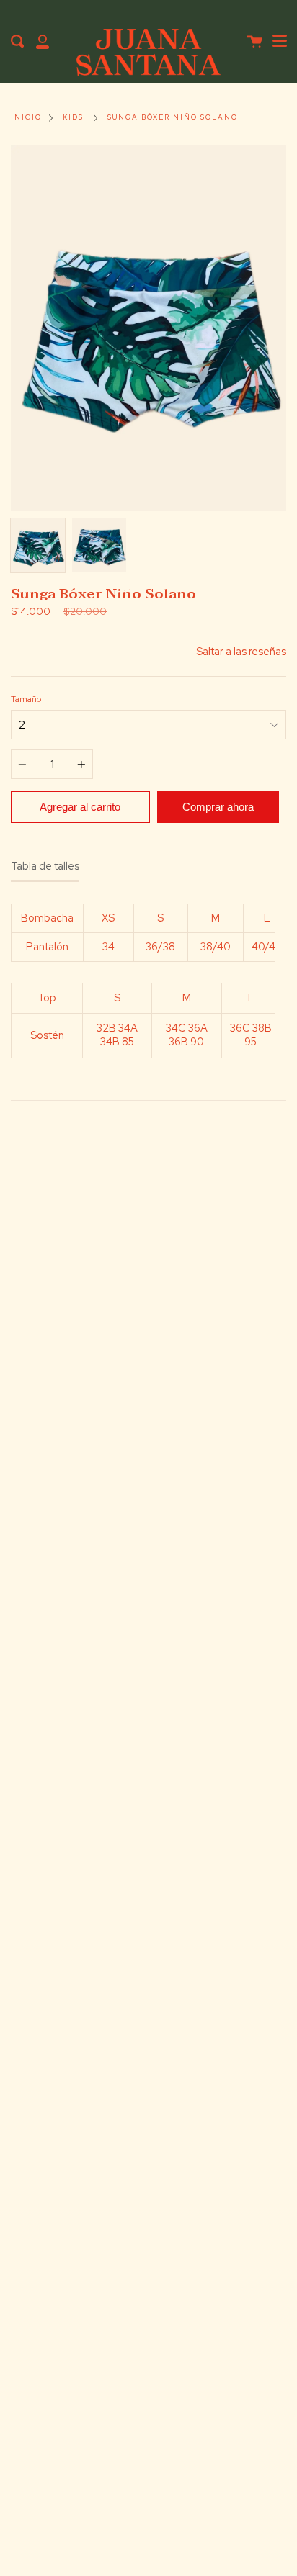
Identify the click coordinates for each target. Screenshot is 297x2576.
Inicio (26, 117)
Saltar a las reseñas (241, 651)
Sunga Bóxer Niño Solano (173, 117)
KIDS (73, 117)
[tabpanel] (148, 328)
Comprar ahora (218, 807)
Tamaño (26, 699)
